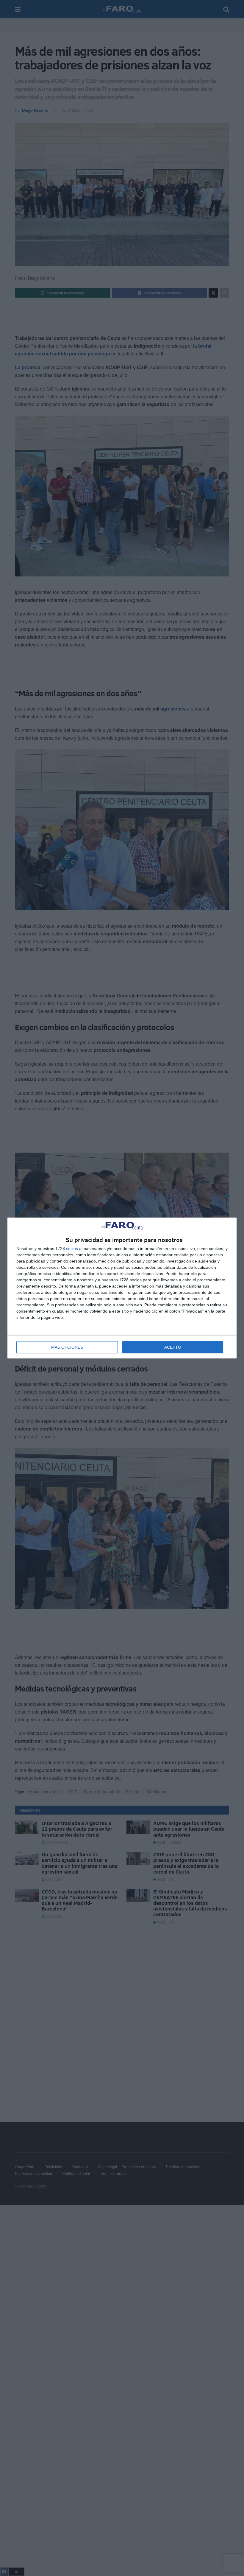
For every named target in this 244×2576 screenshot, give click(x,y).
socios (72, 1249)
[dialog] (122, 1288)
